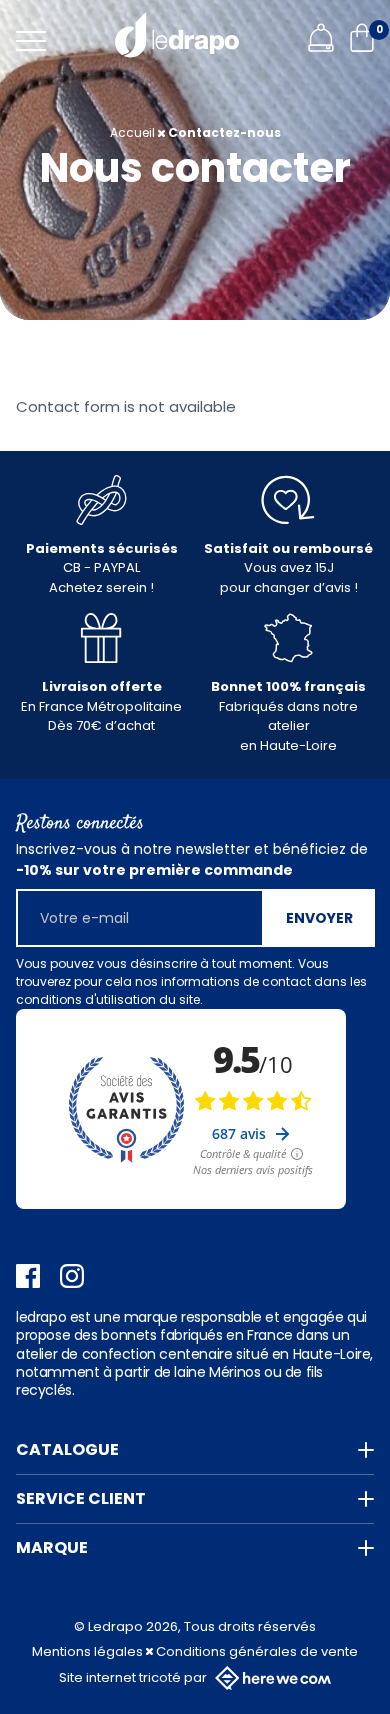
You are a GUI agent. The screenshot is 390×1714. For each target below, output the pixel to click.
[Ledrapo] (177, 35)
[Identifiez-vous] (321, 46)
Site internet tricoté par (133, 1677)
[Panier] (362, 46)
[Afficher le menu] (31, 41)
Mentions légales (89, 1651)
